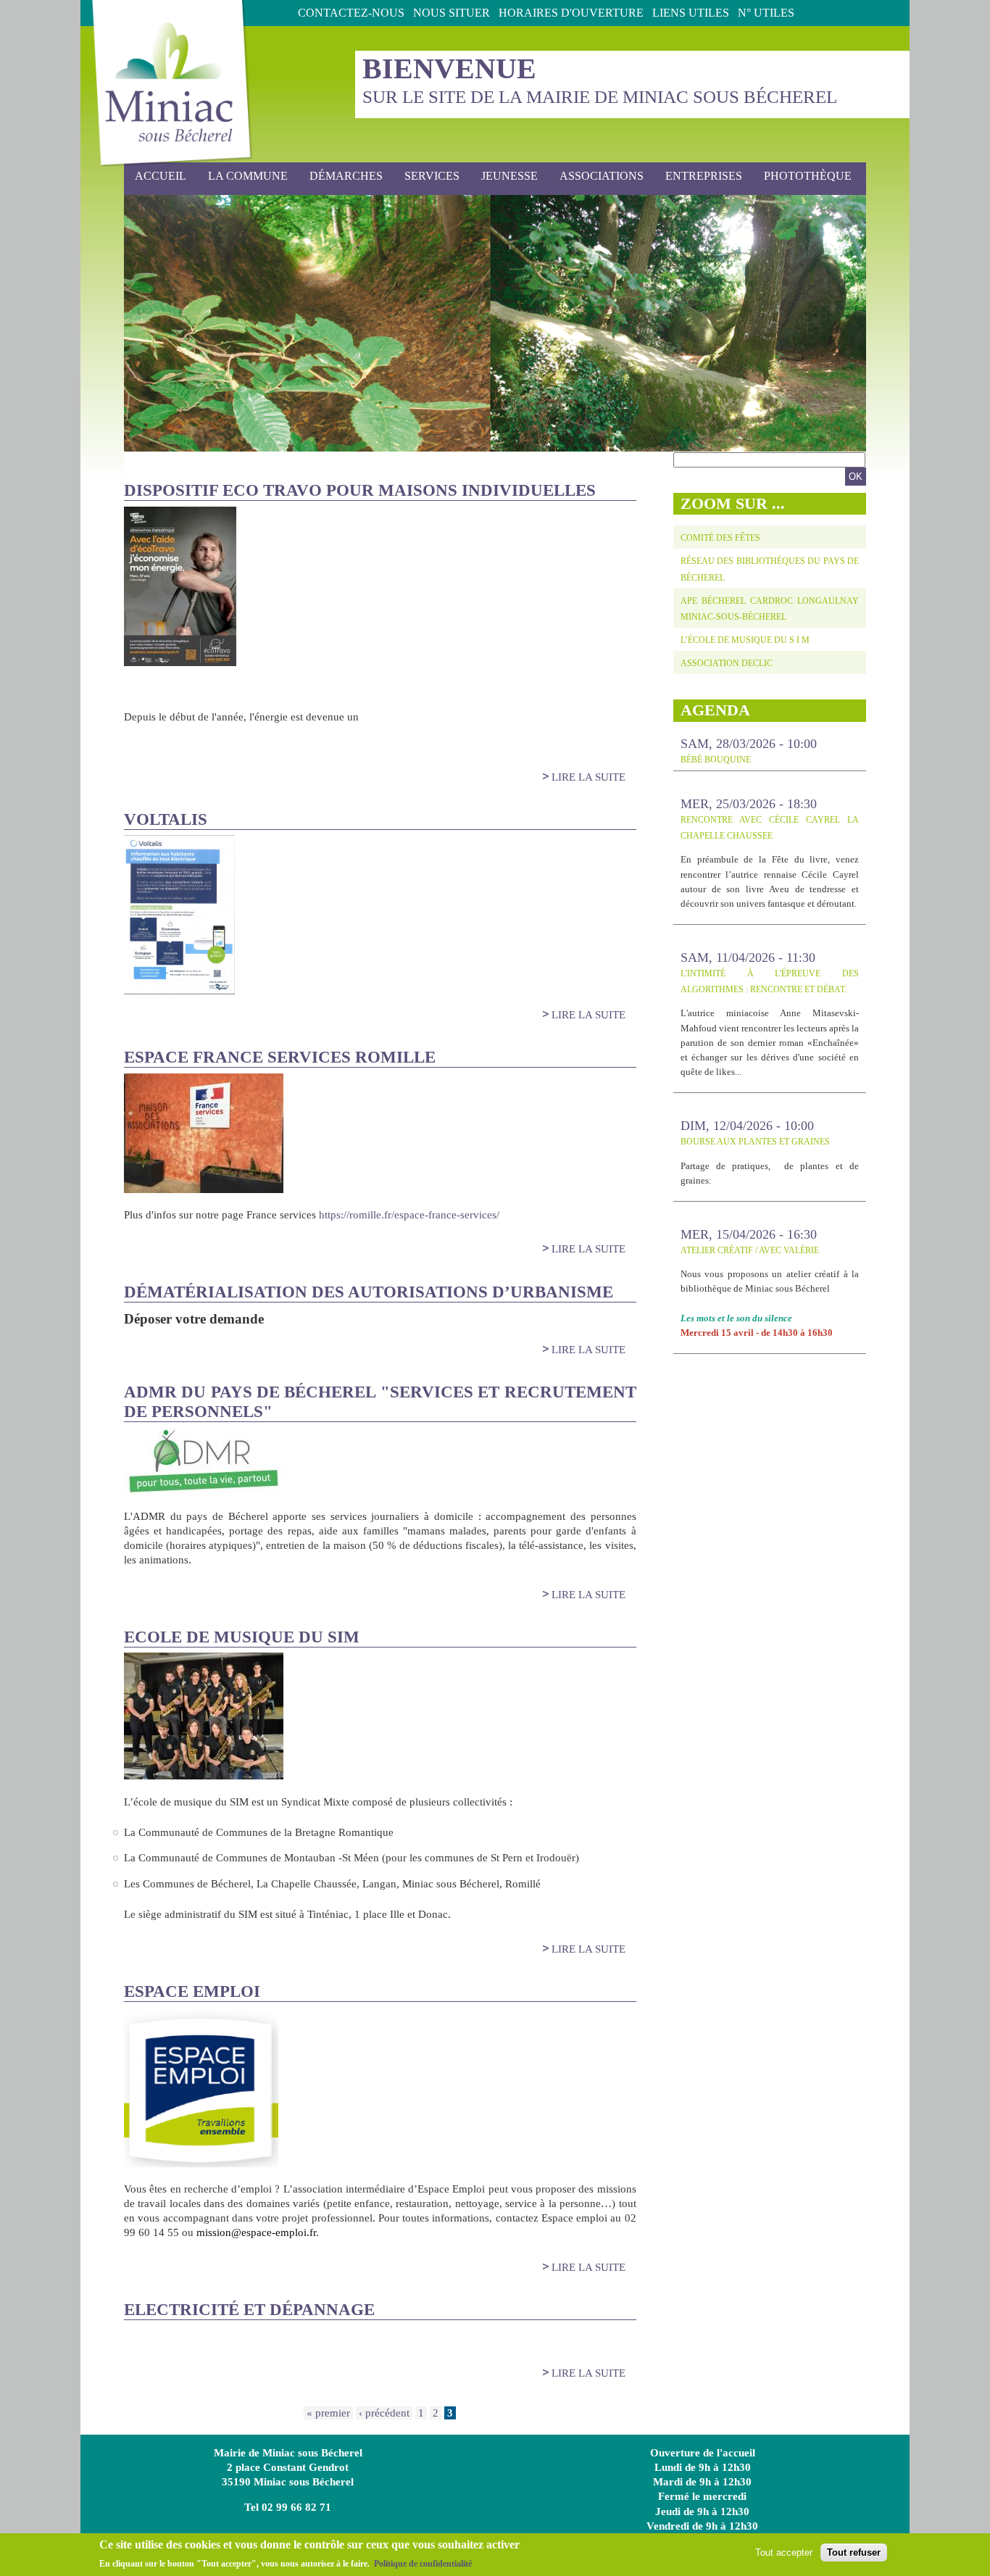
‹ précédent (384, 2413)
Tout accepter (784, 2552)
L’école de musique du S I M (745, 640)
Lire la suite (588, 777)
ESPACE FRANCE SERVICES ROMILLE (280, 1057)
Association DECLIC (727, 663)
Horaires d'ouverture (571, 13)
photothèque (808, 176)
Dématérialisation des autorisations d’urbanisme (369, 1292)
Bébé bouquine (716, 760)
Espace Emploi (192, 1991)
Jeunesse (504, 176)
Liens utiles (691, 13)
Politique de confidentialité (423, 2564)
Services (427, 176)
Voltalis (166, 819)
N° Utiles (766, 13)
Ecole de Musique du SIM (242, 1637)
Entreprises (704, 176)
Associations (602, 176)
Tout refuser (854, 2552)
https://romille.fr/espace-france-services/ (409, 1215)
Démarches (341, 176)
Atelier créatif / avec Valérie (750, 1250)
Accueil (161, 176)
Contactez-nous (351, 13)
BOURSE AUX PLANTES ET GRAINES (755, 1142)
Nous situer (452, 13)
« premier (328, 2413)
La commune (242, 176)
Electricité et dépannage (249, 2310)
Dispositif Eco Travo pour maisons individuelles (360, 490)
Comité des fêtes (720, 538)
